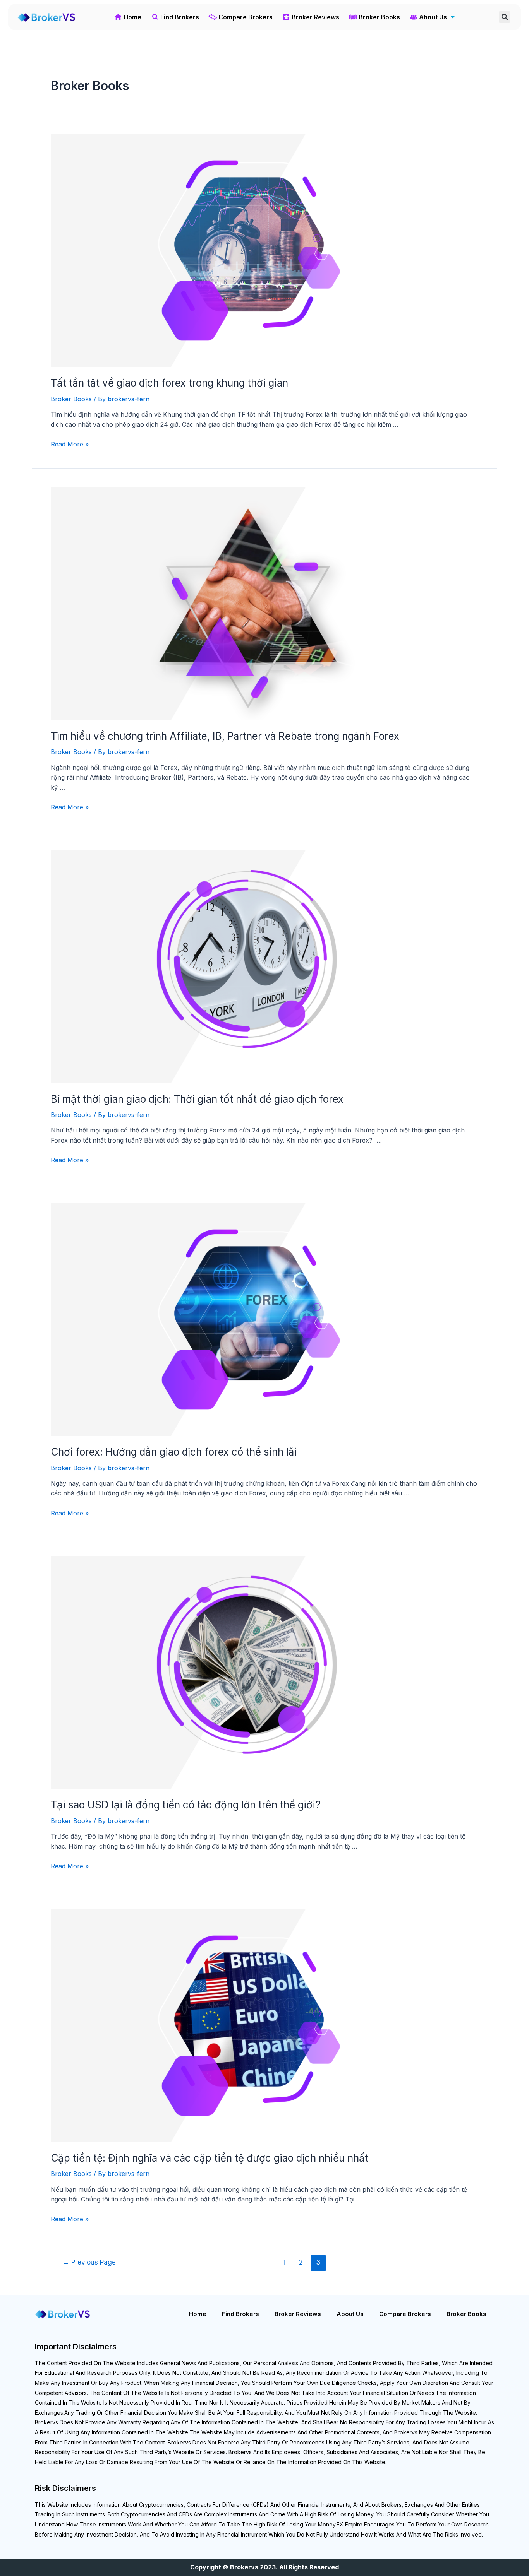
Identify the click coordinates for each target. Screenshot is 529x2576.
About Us (350, 2314)
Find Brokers (240, 2314)
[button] (505, 17)
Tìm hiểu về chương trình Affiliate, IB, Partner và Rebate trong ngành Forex (225, 736)
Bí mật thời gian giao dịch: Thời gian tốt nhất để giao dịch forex (197, 1099)
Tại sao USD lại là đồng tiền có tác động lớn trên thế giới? (186, 1805)
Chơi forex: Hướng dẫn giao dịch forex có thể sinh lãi (174, 1452)
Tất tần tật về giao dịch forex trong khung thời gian (169, 383)
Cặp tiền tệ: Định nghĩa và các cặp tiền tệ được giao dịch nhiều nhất (210, 2158)
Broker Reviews (298, 2314)
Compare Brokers (405, 2314)
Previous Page (89, 2262)
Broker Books (71, 399)
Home (198, 2314)
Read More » (70, 444)
